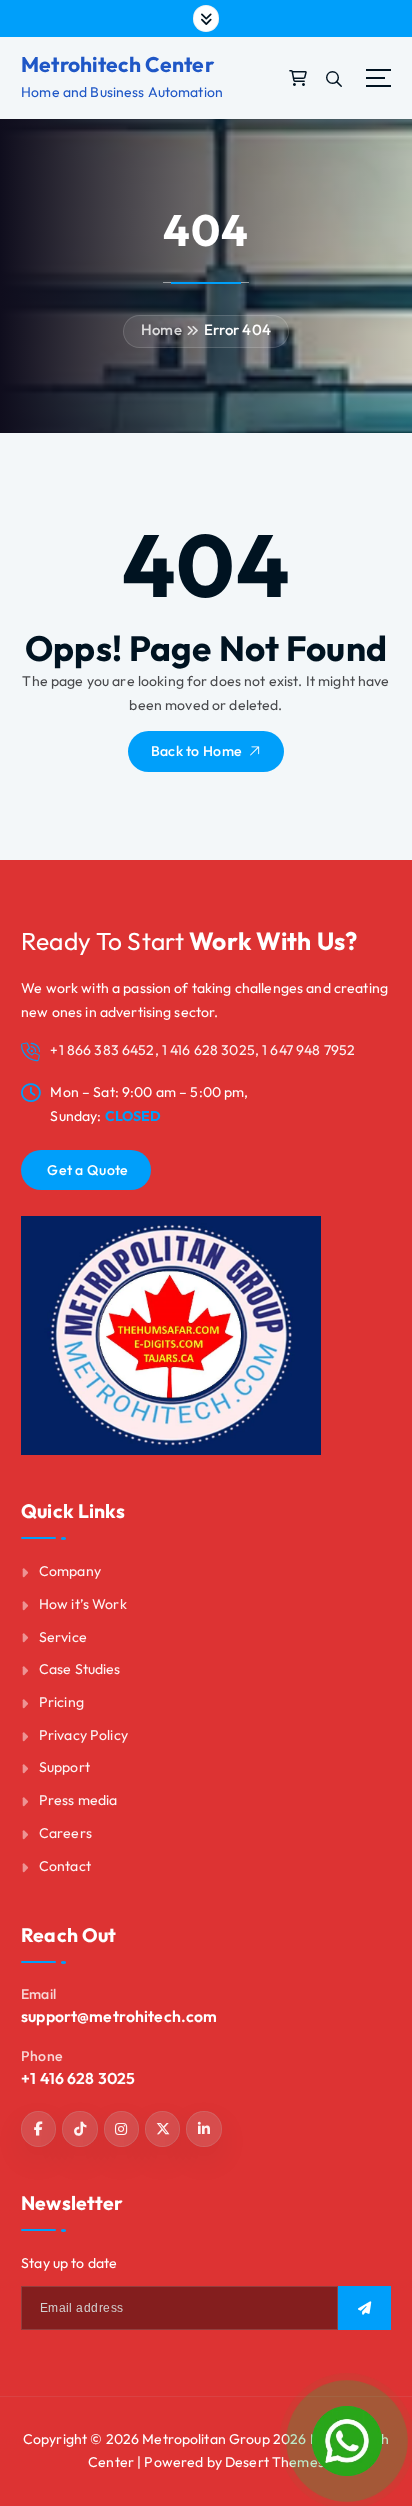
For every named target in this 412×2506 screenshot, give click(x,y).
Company (70, 1571)
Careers (65, 1833)
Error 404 (237, 329)
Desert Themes (274, 2462)
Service (63, 1637)
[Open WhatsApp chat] (347, 2441)
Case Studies (80, 1669)
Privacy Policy (83, 1735)
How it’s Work (83, 1604)
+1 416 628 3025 (78, 2078)
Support (64, 1767)
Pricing (61, 1702)
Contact (65, 1866)
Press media (78, 1800)
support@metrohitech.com (119, 2016)
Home (161, 329)
